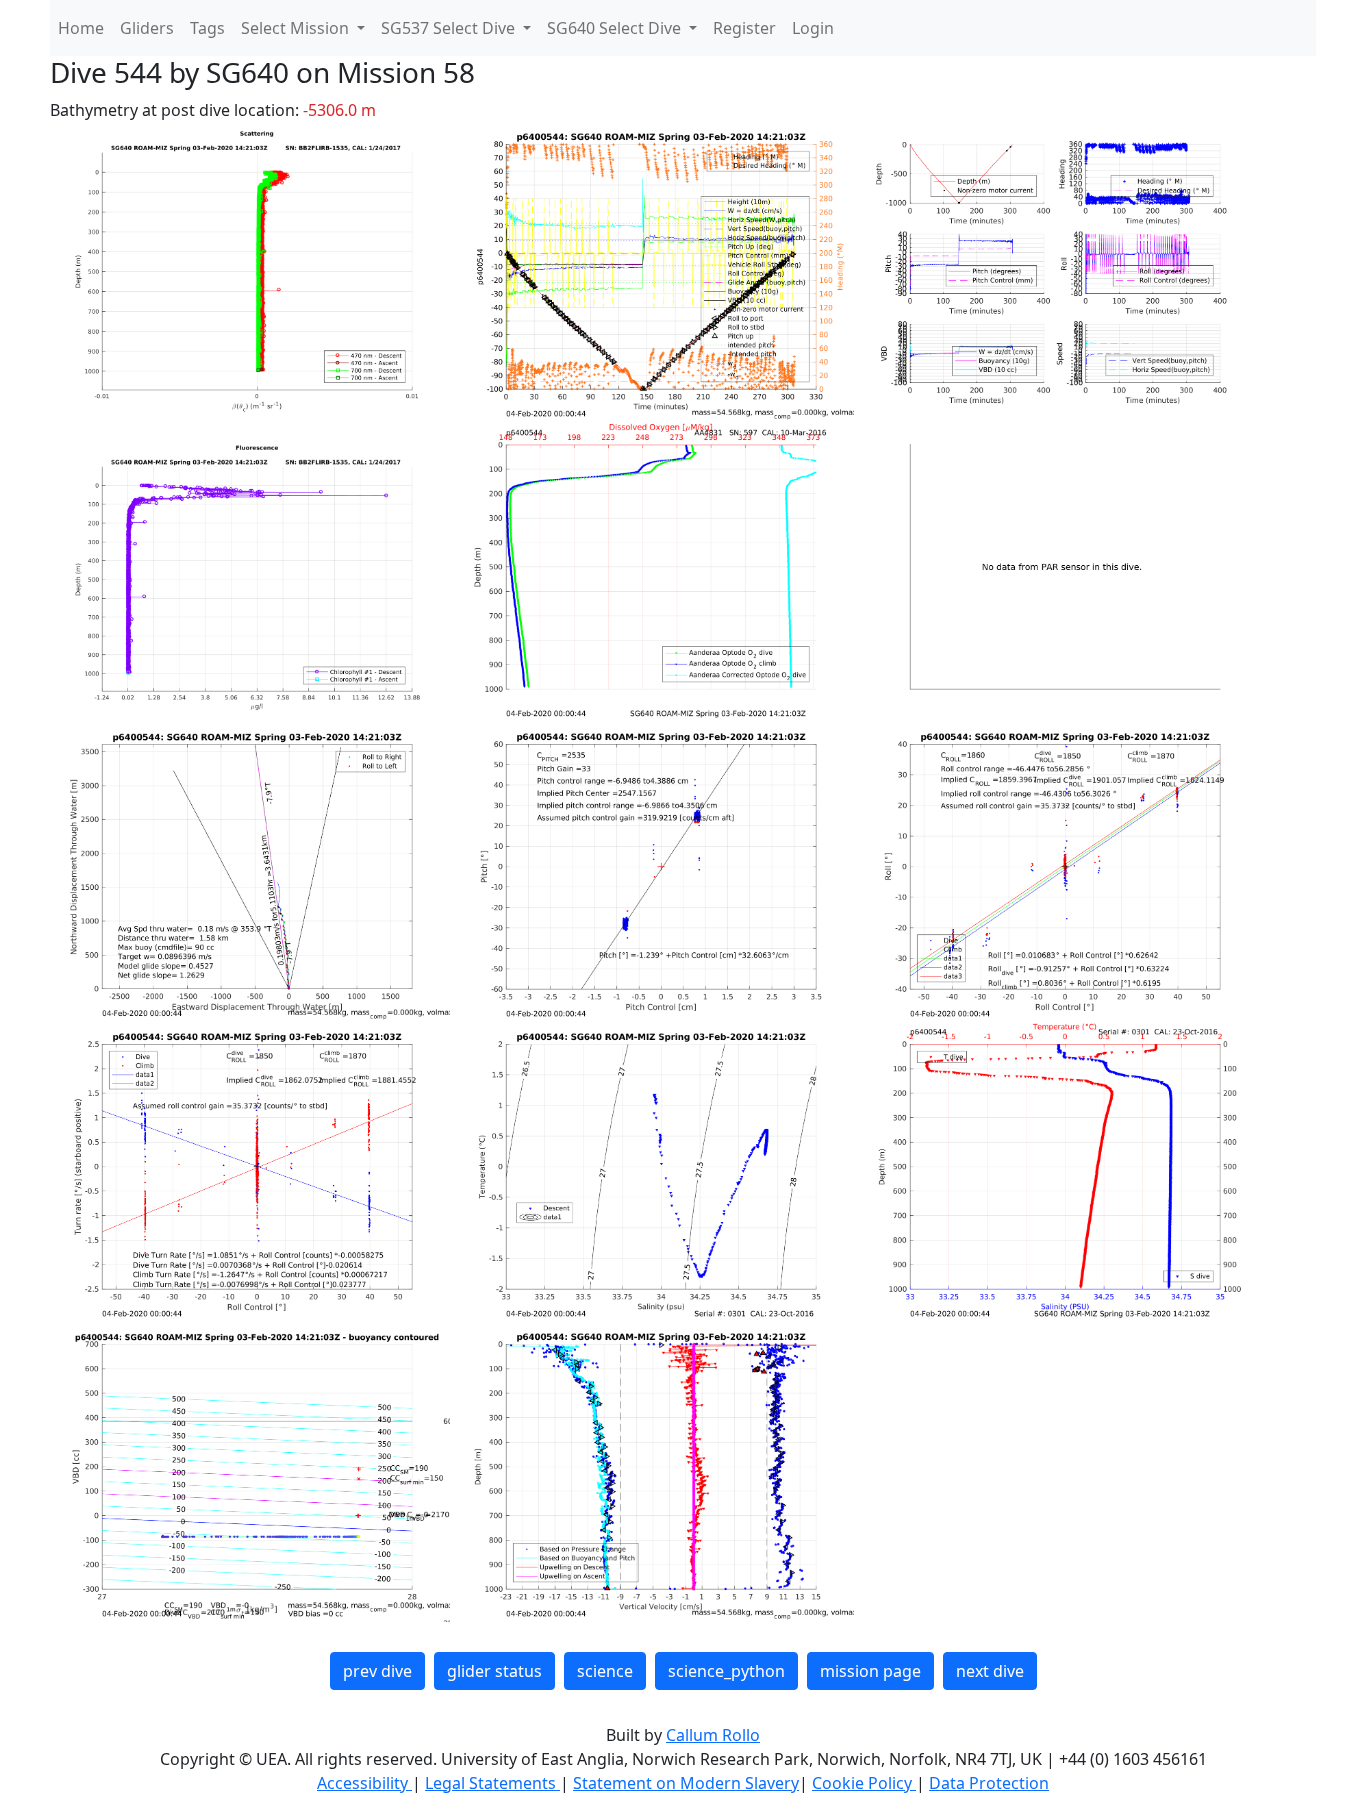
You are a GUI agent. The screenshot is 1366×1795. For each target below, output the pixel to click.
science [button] (605, 1671)
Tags (207, 28)
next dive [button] (990, 1671)
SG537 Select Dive (450, 28)
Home (81, 28)
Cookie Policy (864, 1783)
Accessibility (364, 1783)
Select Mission (297, 28)
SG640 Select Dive (616, 28)
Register (744, 28)
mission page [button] (870, 1671)
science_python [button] (726, 1671)
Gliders (147, 28)
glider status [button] (494, 1671)
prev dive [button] (377, 1671)
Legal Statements (492, 1783)
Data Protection (989, 1783)
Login (813, 28)
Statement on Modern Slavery (686, 1783)
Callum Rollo (713, 1735)
